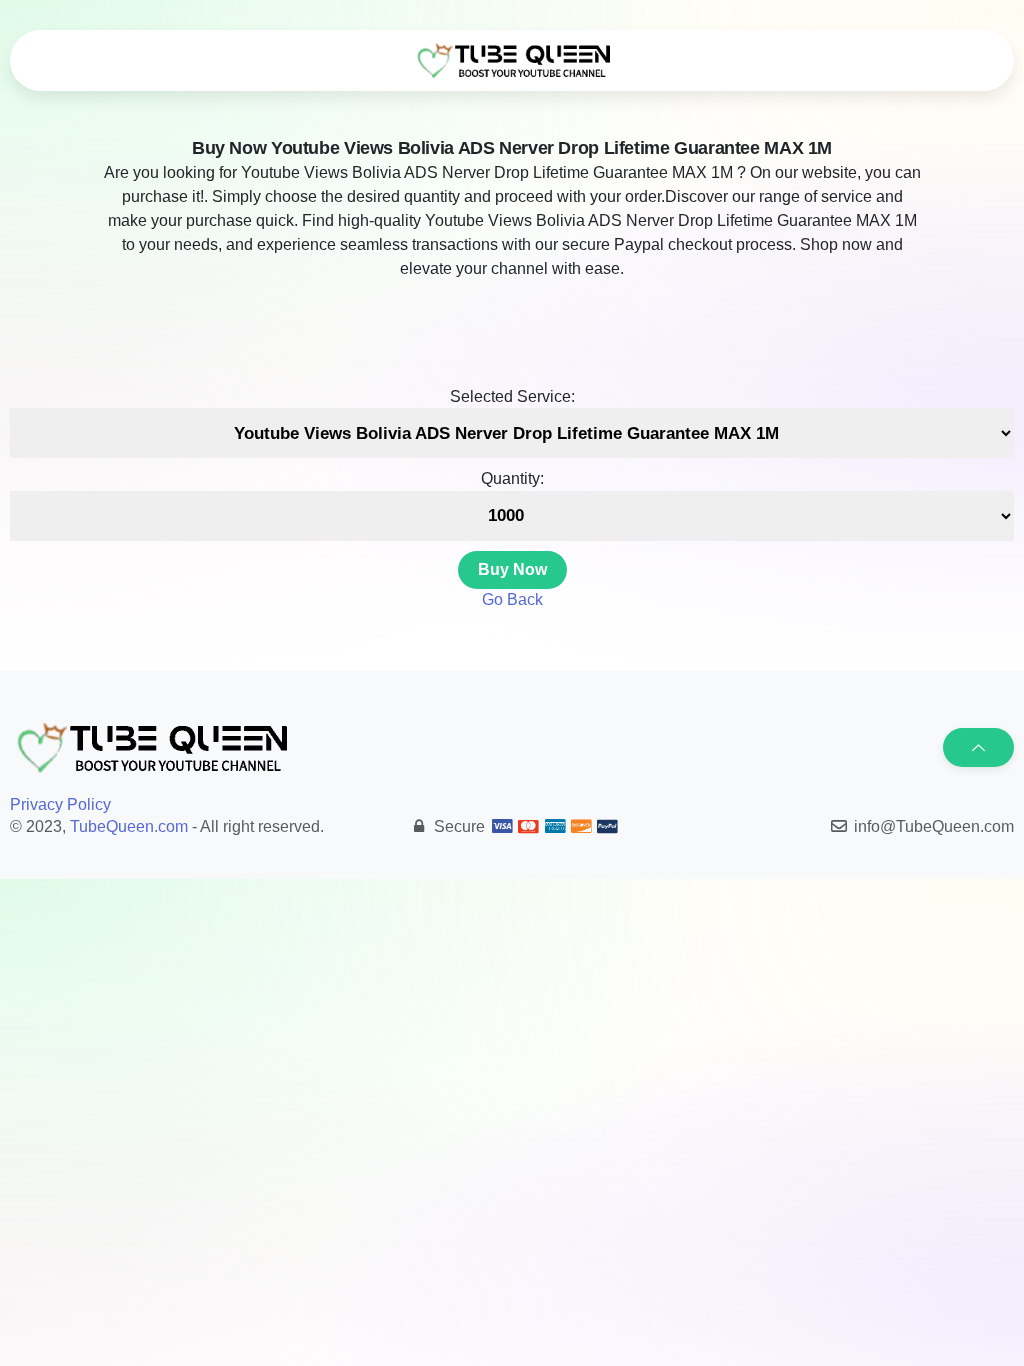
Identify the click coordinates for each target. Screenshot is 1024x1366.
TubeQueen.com (129, 826)
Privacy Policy (60, 804)
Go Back (512, 599)
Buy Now (512, 569)
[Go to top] (978, 747)
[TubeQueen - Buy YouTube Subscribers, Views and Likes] (512, 61)
